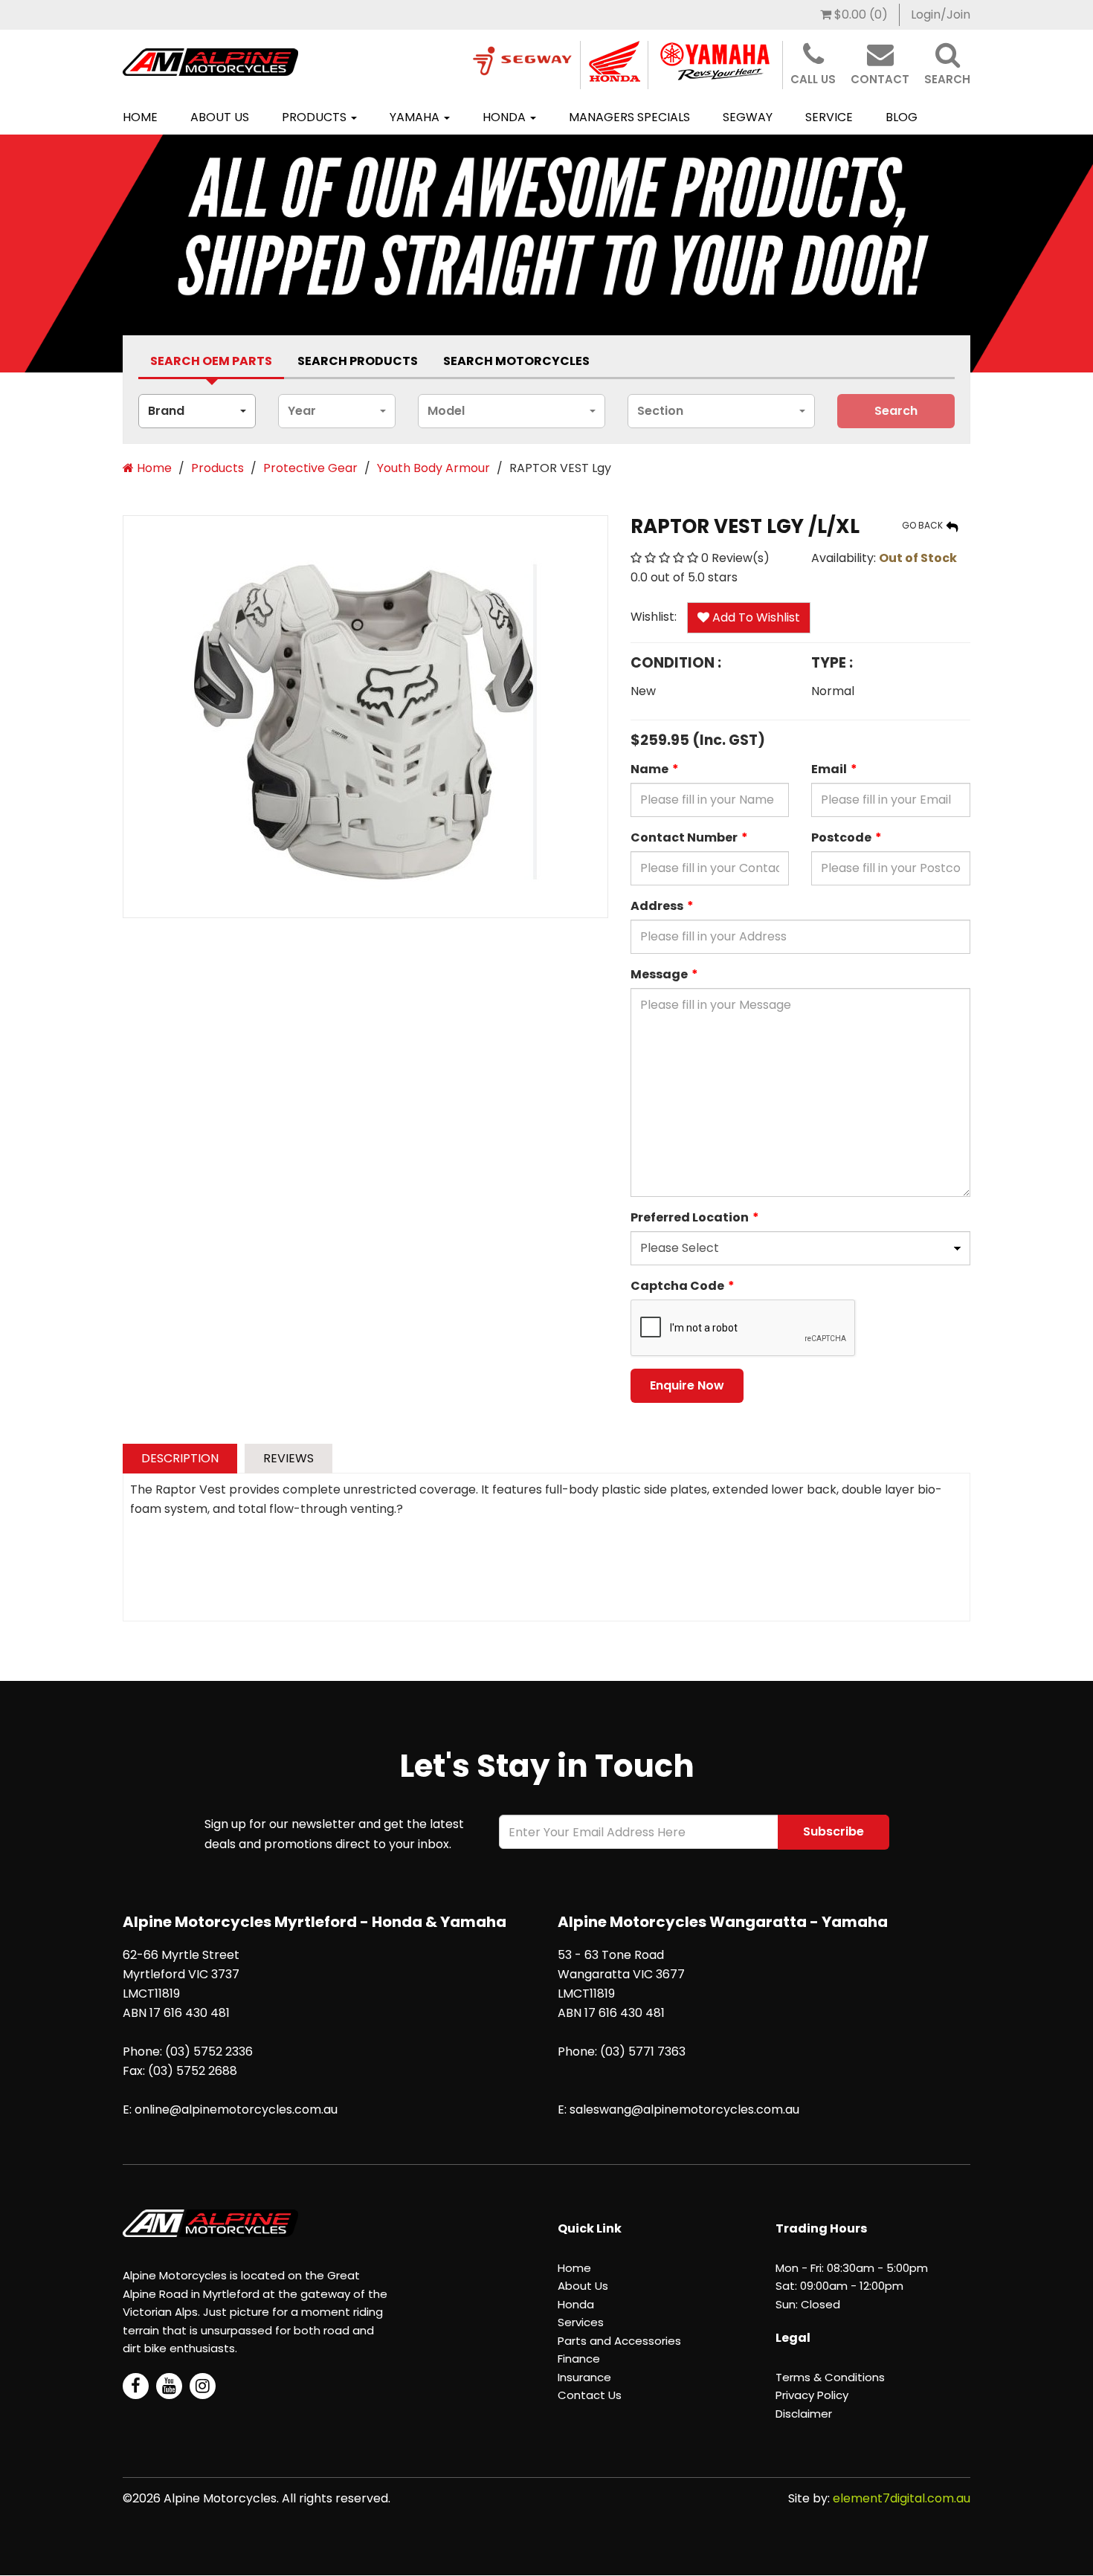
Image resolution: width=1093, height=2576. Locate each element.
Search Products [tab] (358, 361)
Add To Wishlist (755, 617)
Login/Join (941, 14)
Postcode (841, 837)
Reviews (288, 1458)
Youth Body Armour (433, 468)
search (896, 411)
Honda (506, 117)
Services (581, 2322)
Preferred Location (690, 1217)
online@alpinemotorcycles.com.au (236, 2109)
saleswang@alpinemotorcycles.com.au (684, 2109)
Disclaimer (804, 2414)
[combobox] (197, 411)
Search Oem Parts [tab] (211, 361)
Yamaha (416, 117)
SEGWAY (748, 117)
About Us (220, 117)
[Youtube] (169, 2386)
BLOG (902, 117)
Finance (579, 2359)
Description (180, 1458)
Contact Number (684, 837)
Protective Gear (310, 468)
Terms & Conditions (830, 2377)
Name (649, 769)
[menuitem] (854, 15)
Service (829, 117)
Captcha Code (677, 1286)
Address (657, 906)
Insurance (584, 2377)
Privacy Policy (812, 2395)
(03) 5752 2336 (209, 2052)
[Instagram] (203, 2386)
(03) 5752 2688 (193, 2071)
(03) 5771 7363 (643, 2052)
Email (829, 769)
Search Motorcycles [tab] (516, 361)
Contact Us (590, 2395)
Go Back (923, 525)
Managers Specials (629, 117)
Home (140, 117)
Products (316, 117)
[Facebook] (136, 2386)
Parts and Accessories (619, 2341)
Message (659, 974)
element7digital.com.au (902, 2498)
